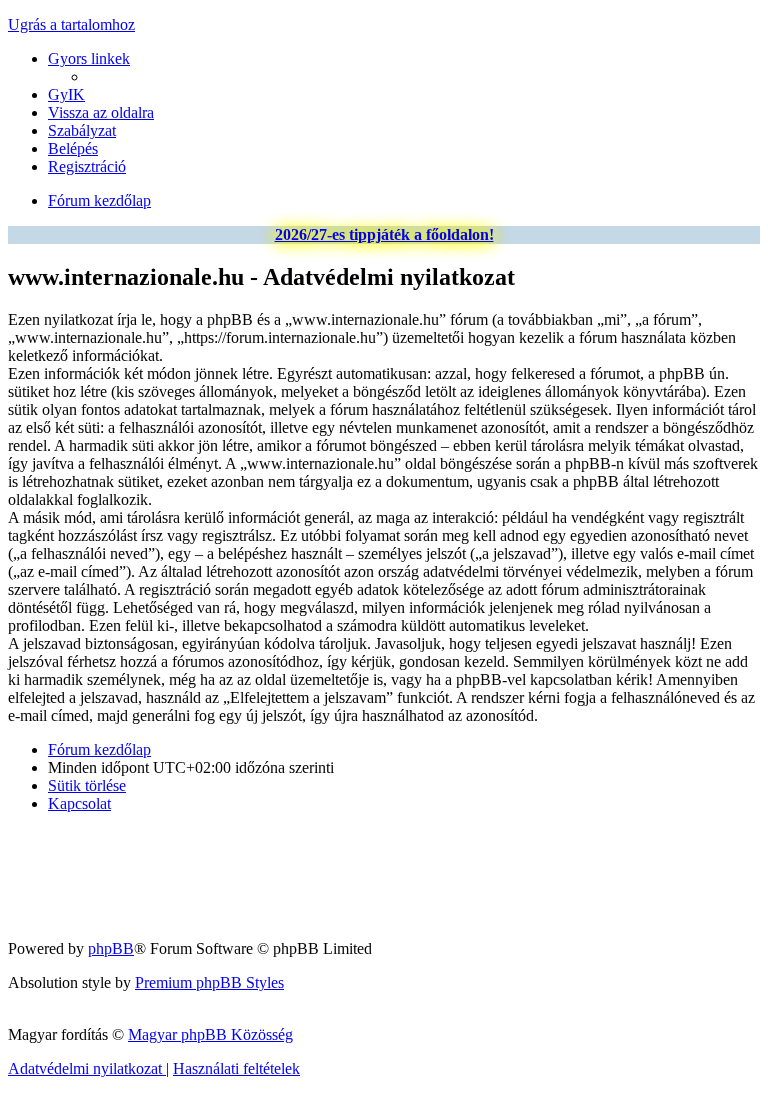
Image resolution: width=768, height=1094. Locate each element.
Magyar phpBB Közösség (210, 1034)
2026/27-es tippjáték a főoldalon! (384, 234)
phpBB (111, 948)
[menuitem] (66, 94)
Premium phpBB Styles (209, 982)
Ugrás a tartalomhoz (71, 24)
